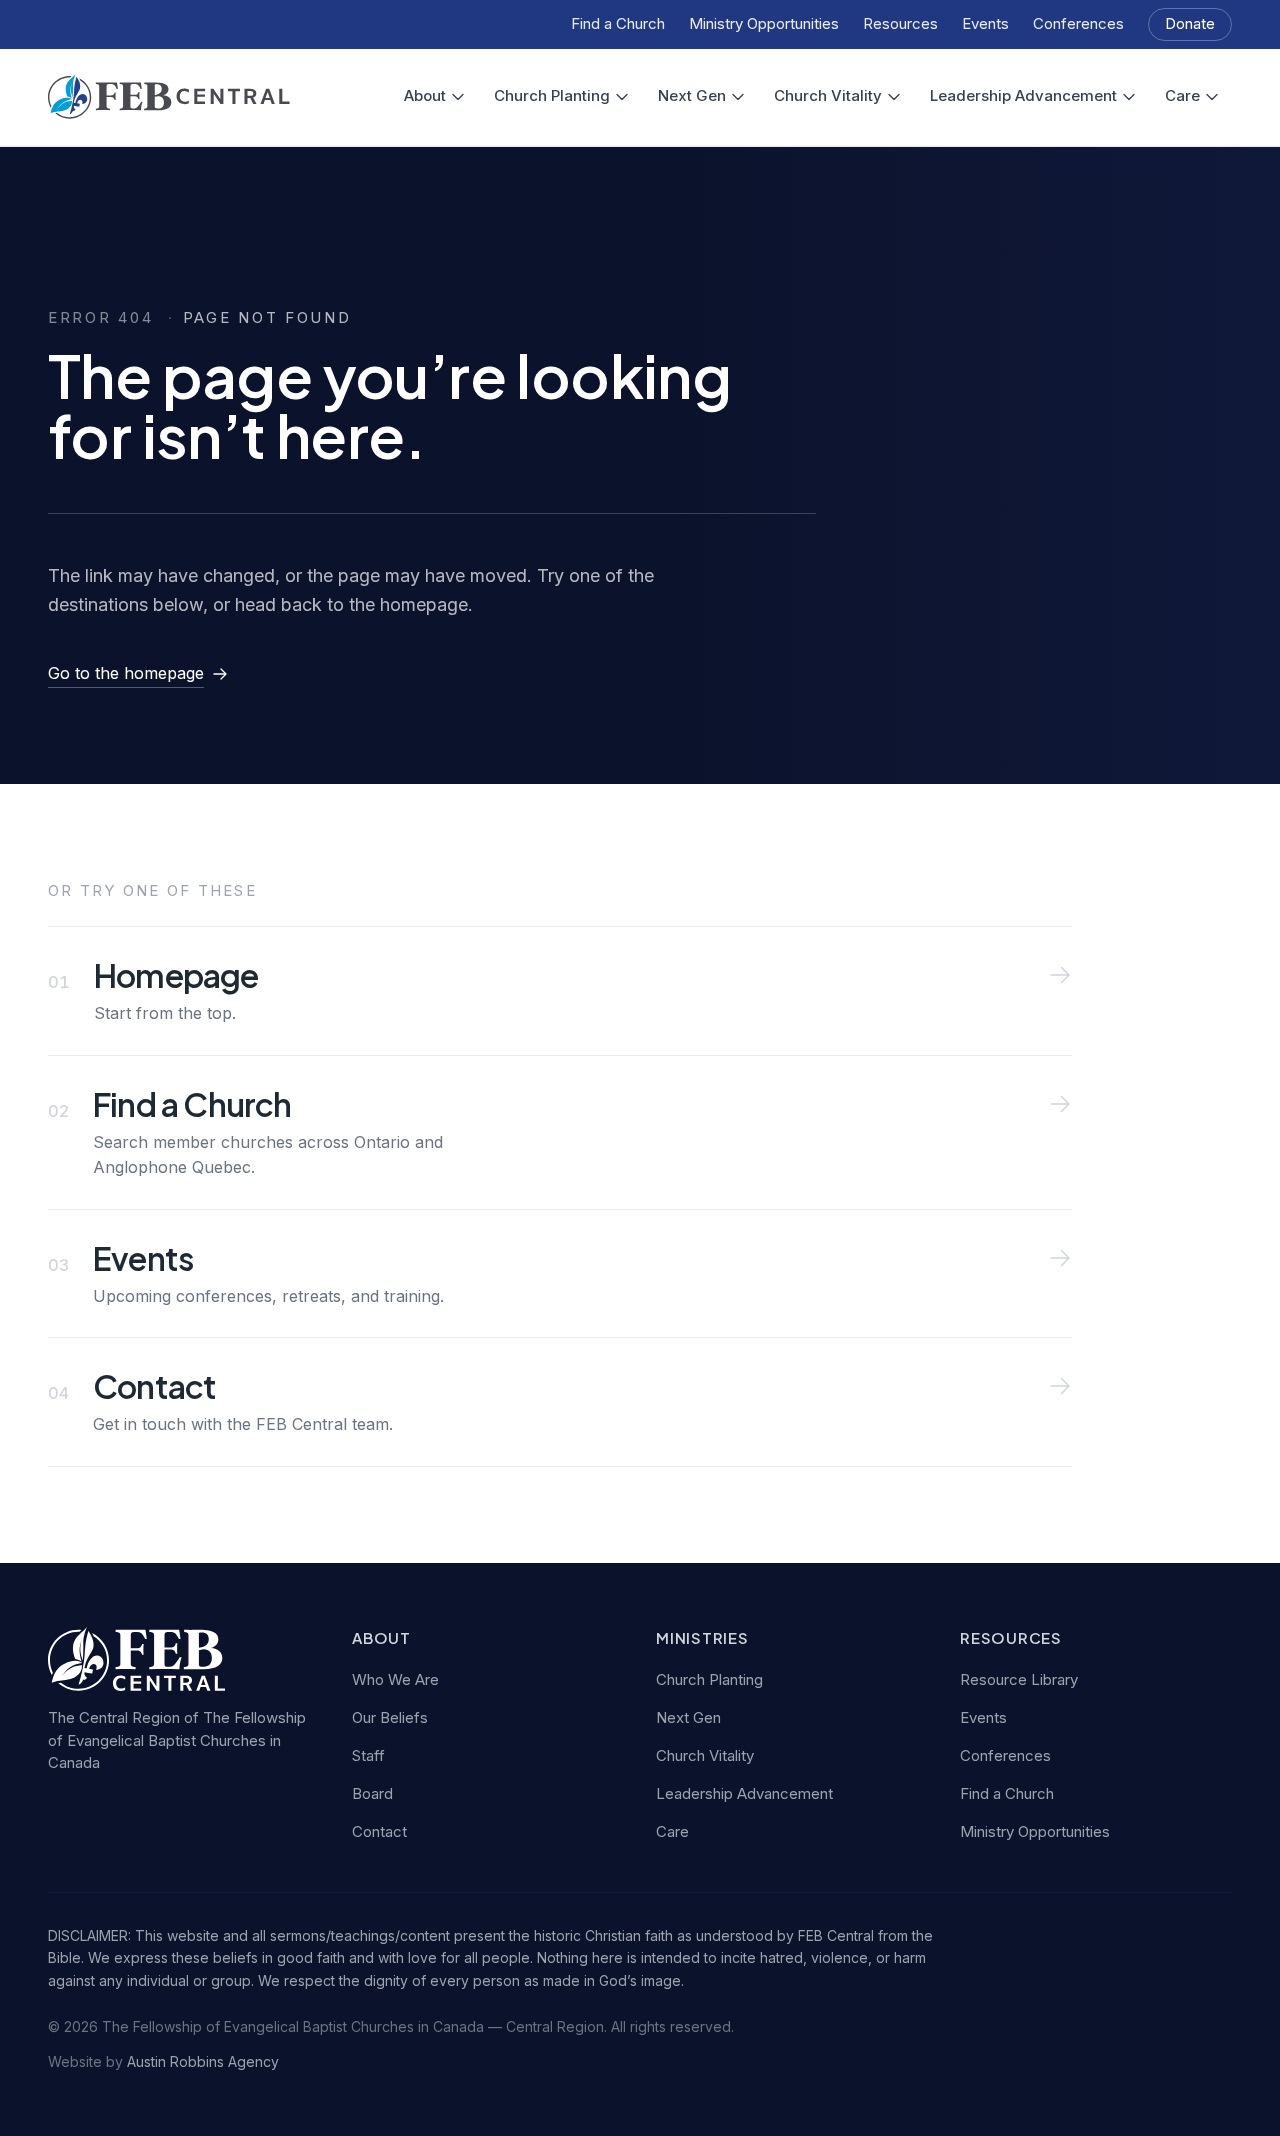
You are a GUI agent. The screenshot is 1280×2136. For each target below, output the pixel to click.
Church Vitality (828, 95)
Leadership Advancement (1023, 95)
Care (1182, 95)
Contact (379, 1831)
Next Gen (692, 95)
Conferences (1078, 23)
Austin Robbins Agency (203, 2061)
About (425, 95)
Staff (368, 1755)
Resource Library (1019, 1679)
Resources (900, 23)
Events (985, 23)
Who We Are (395, 1679)
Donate (1190, 23)
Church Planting (552, 95)
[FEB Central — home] (169, 97)
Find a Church (618, 23)
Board (372, 1793)
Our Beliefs (390, 1717)
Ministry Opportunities (764, 23)
